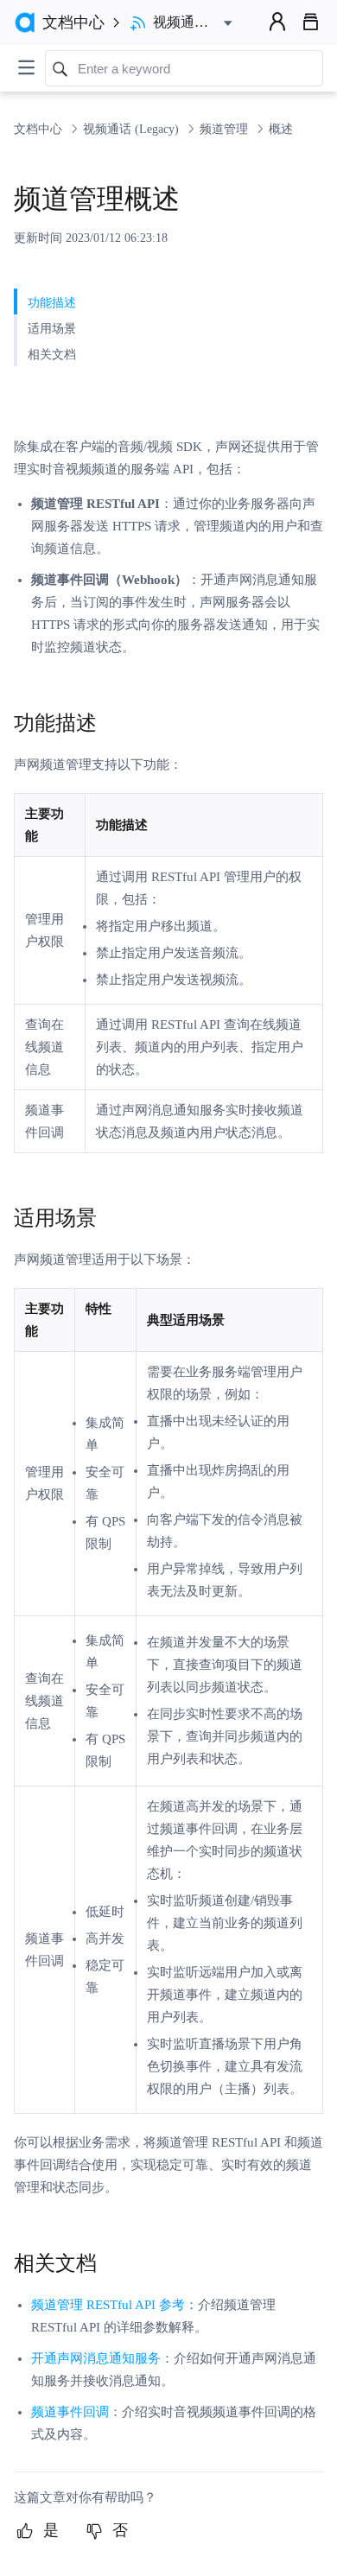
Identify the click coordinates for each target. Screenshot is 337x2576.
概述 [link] (281, 129)
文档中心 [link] (40, 129)
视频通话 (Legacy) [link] (133, 129)
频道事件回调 (70, 2412)
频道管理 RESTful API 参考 (108, 2305)
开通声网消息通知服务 (96, 2358)
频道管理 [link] (226, 129)
